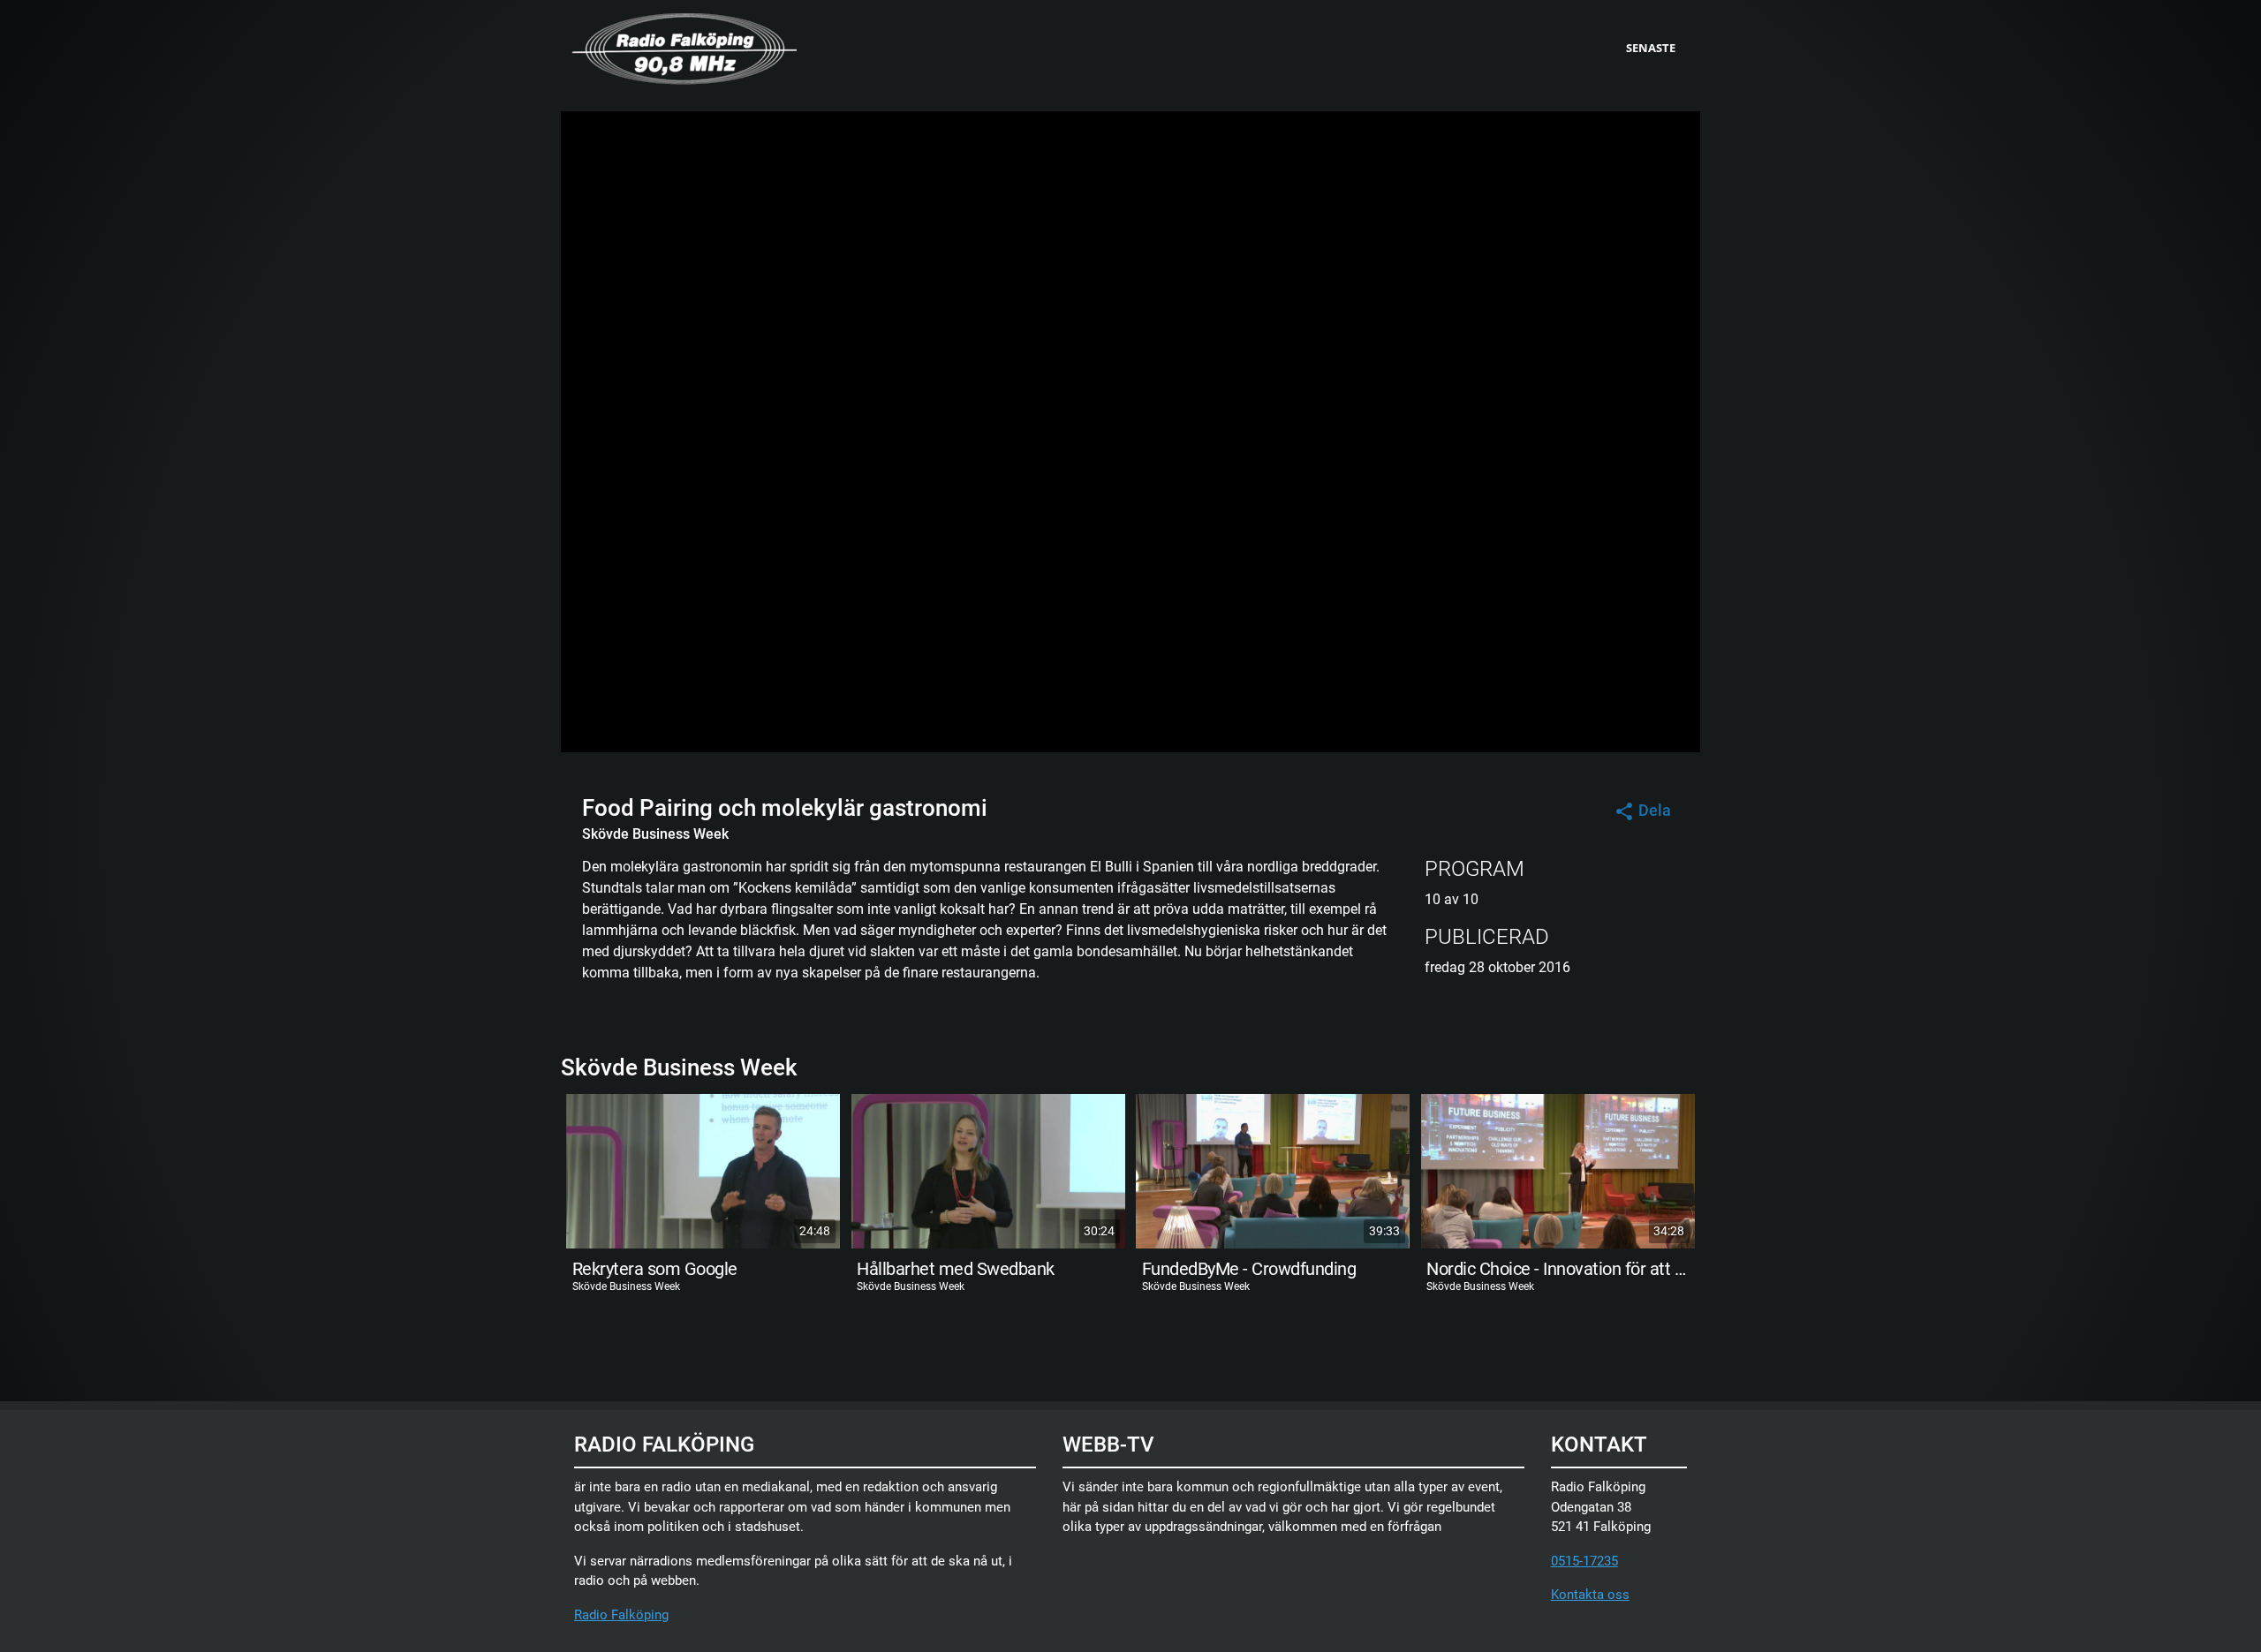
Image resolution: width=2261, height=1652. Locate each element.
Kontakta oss (1590, 1595)
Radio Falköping (621, 1615)
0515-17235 (1584, 1561)
